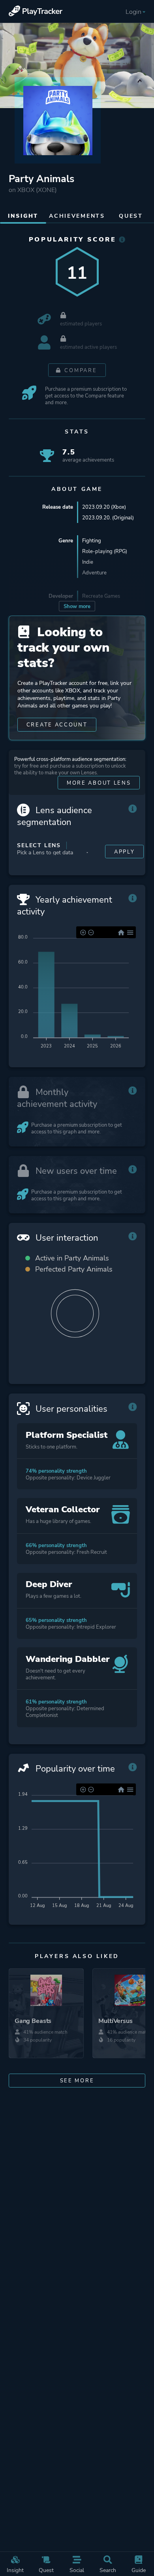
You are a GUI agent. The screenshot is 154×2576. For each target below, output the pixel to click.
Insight (15, 2570)
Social (77, 2570)
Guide (139, 2570)
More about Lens (99, 783)
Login (133, 12)
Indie (88, 562)
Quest (46, 2570)
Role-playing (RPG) (105, 551)
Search (108, 2570)
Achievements (77, 216)
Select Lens (39, 845)
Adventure (94, 573)
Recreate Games (101, 596)
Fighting (92, 541)
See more (77, 2081)
